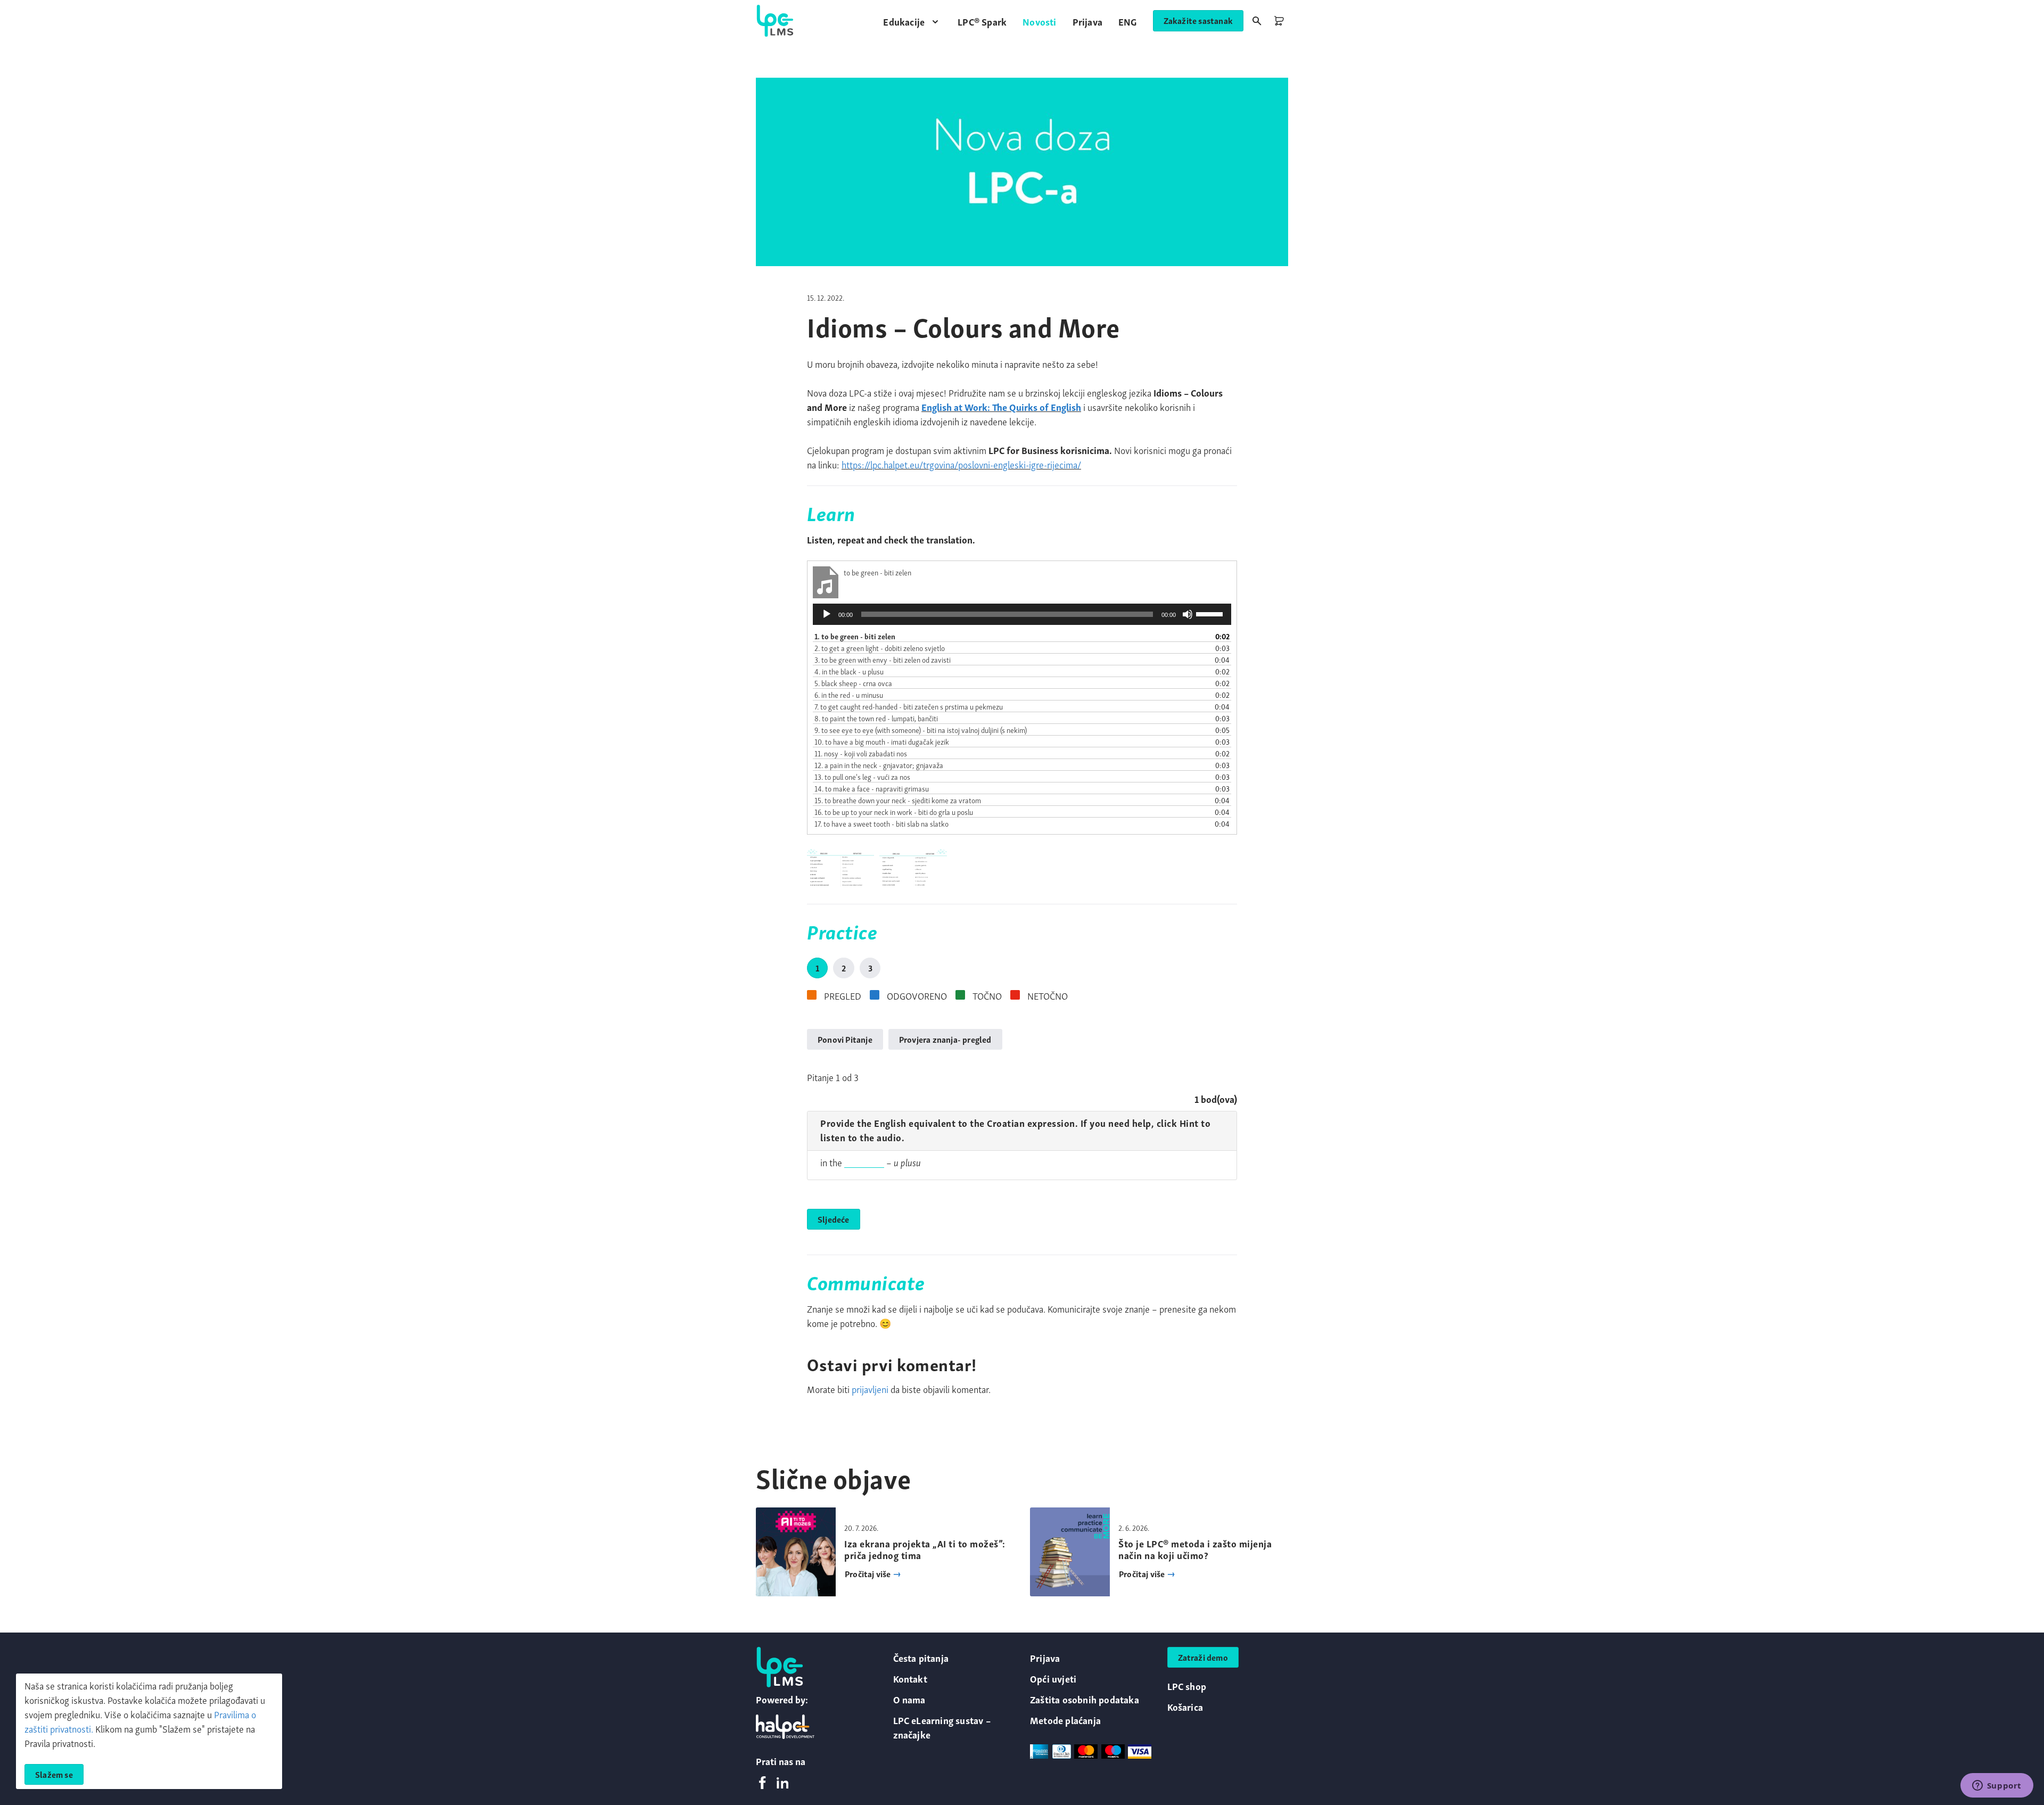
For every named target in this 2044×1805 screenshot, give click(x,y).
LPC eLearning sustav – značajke (942, 1727)
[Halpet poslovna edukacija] (785, 1727)
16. (894, 811)
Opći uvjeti (1053, 1678)
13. (862, 776)
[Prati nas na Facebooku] (762, 1783)
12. (879, 765)
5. (853, 683)
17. (881, 823)
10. (882, 741)
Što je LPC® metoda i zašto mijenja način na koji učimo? (1195, 1549)
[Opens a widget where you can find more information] (1997, 1786)
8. (876, 718)
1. (855, 636)
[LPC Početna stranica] (775, 21)
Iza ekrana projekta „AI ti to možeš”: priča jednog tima (925, 1549)
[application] (1022, 614)
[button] (912, 21)
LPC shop (1187, 1686)
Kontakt (910, 1678)
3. (883, 659)
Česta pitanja (921, 1657)
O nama (909, 1699)
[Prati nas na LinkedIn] (782, 1783)
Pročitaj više (869, 1573)
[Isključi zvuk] (1188, 614)
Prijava (1045, 1657)
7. (909, 706)
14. (872, 788)
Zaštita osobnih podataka (1085, 1699)
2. (880, 648)
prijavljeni (870, 1388)
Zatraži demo (1203, 1657)
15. (898, 800)
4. (849, 671)
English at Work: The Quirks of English (1001, 406)
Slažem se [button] (54, 1774)
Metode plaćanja (1065, 1720)
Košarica (1185, 1706)
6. (849, 694)
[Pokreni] (827, 614)
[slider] (1211, 613)
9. (921, 730)
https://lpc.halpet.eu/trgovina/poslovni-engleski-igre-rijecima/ (961, 464)
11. (861, 753)
